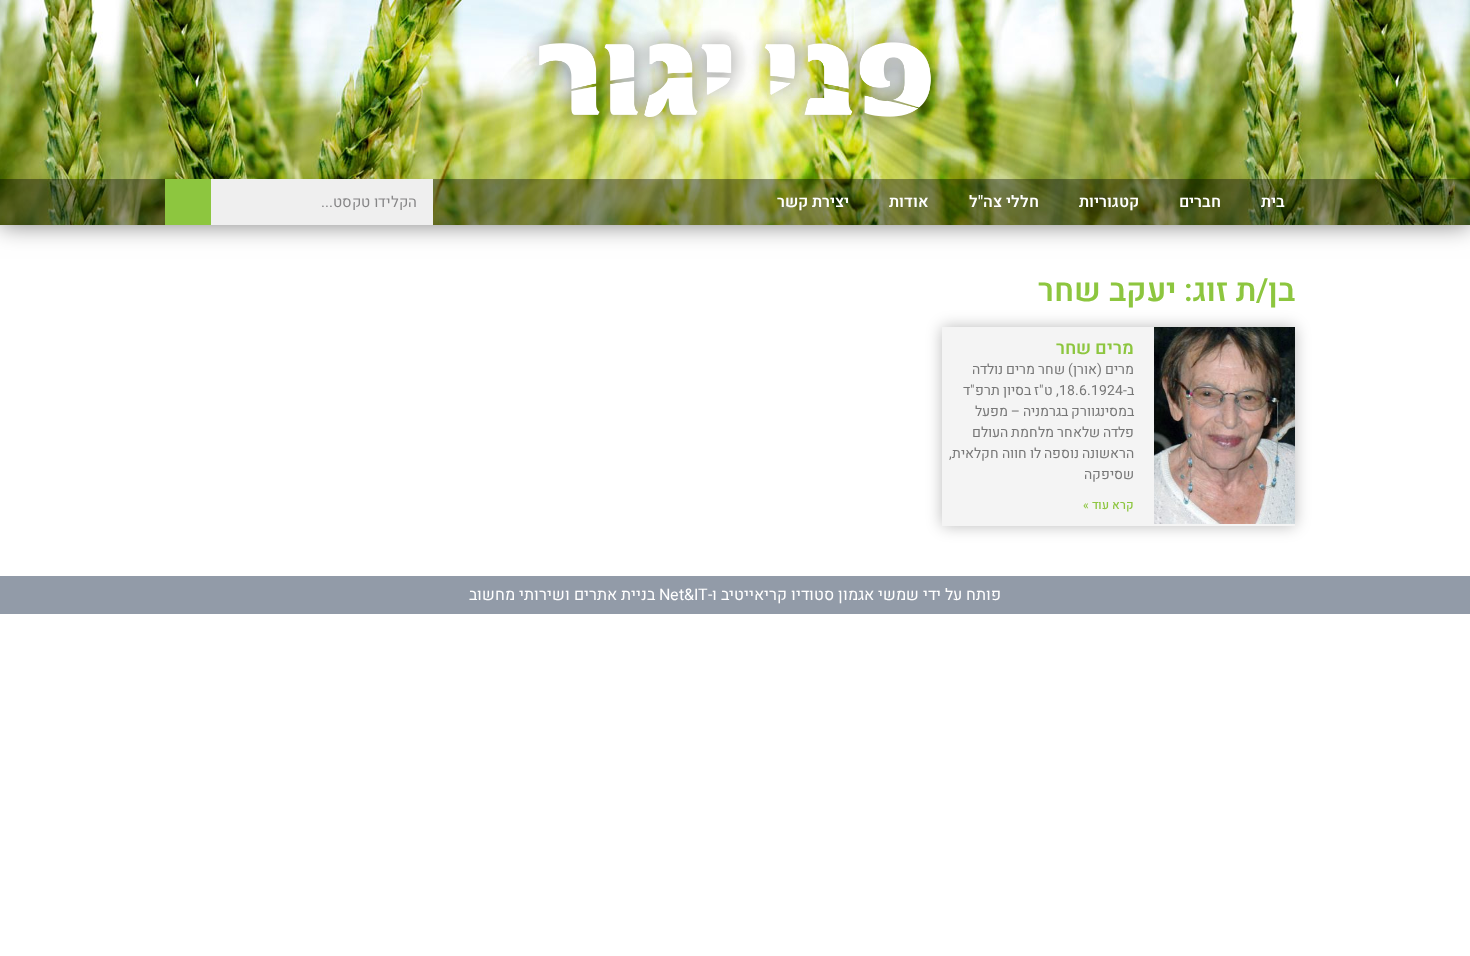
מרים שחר (1095, 348)
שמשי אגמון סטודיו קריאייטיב (820, 595)
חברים (1200, 202)
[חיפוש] (188, 202)
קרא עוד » (1108, 505)
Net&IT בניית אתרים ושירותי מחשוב (588, 595)
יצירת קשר (813, 202)
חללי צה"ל (1004, 202)
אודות (909, 202)
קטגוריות (1109, 202)
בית (1273, 202)
